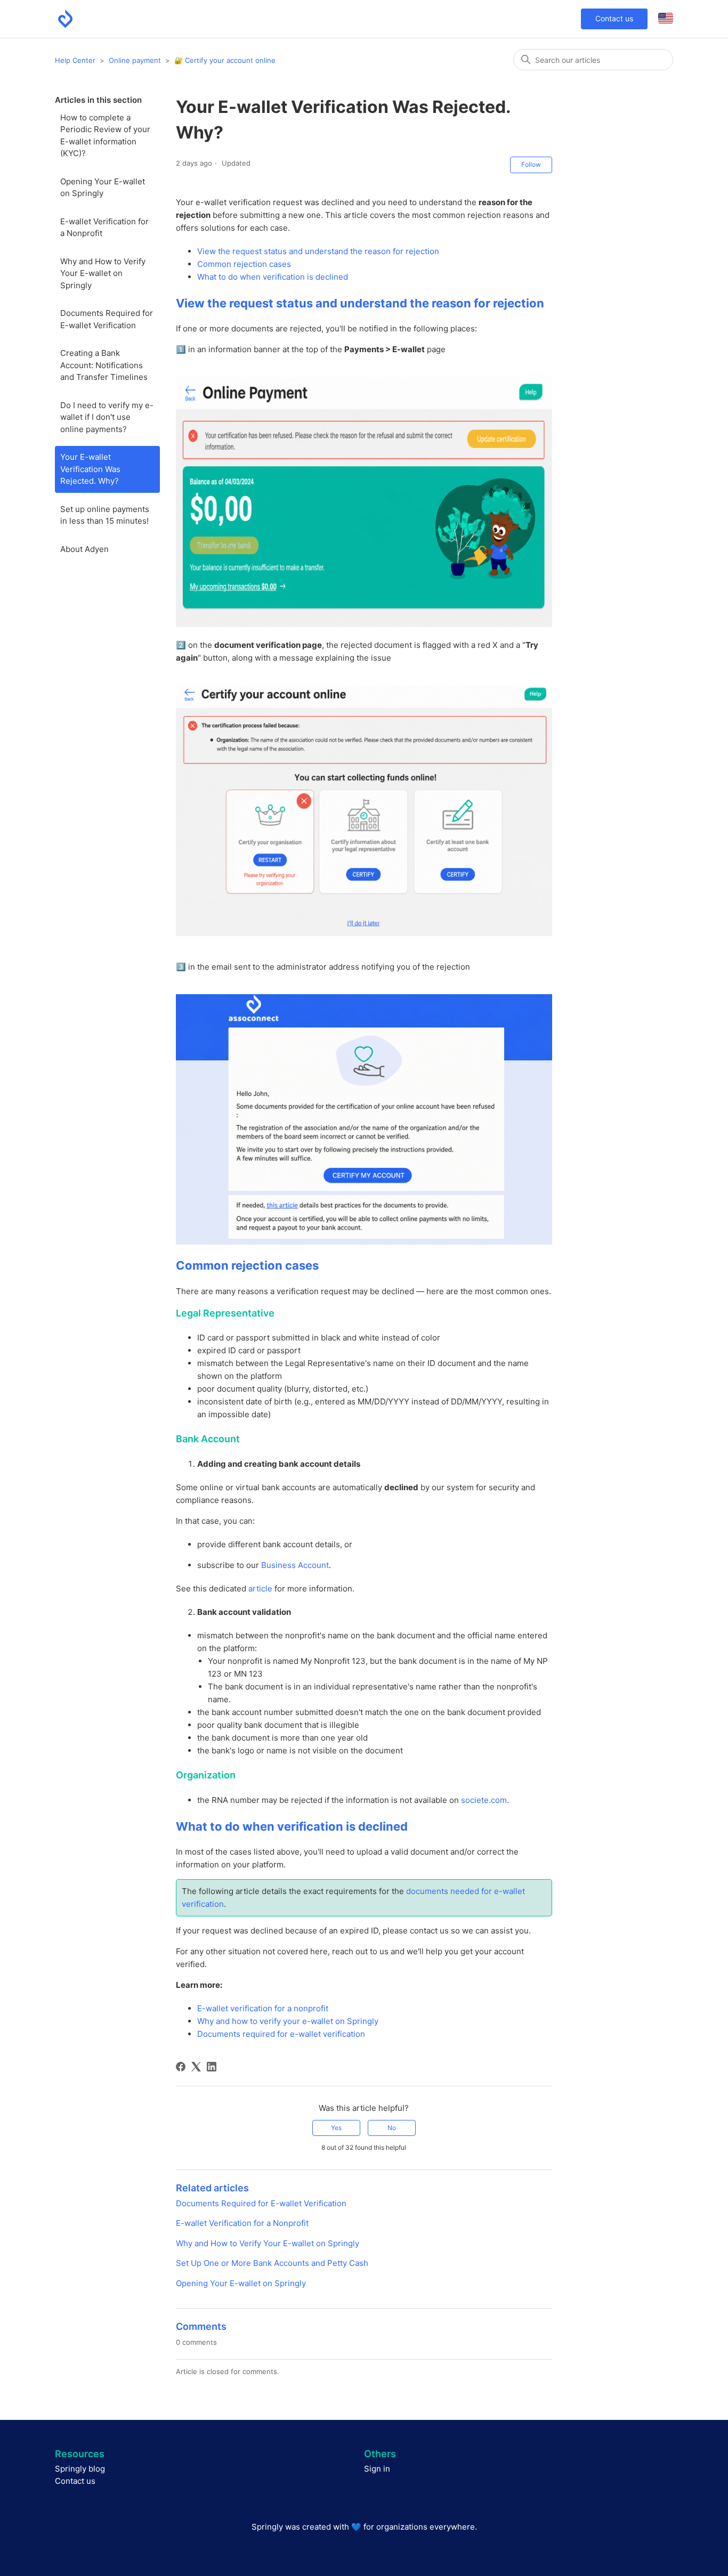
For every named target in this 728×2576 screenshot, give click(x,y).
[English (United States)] (666, 19)
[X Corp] (196, 2067)
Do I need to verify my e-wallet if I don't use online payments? (107, 417)
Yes (336, 2128)
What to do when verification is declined (273, 277)
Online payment (135, 60)
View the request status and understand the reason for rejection (318, 251)
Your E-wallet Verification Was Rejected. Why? (90, 469)
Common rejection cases (244, 264)
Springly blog (80, 2469)
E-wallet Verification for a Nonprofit (104, 227)
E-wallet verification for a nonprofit (263, 2008)
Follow (531, 164)
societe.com (484, 1800)
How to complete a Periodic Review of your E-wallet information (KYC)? (105, 136)
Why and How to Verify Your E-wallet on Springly (103, 273)
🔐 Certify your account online (225, 60)
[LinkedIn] (212, 2067)
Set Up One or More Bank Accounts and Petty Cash (272, 2263)
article (260, 1588)
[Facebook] (181, 2067)
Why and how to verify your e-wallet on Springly (288, 2021)
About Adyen (84, 549)
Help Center (75, 60)
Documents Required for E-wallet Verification (107, 319)
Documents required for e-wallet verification (281, 2034)
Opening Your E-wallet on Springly (103, 188)
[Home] (65, 19)
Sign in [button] (377, 2469)
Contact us (614, 18)
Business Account (295, 1565)
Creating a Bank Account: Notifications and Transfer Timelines (104, 365)
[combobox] (593, 60)
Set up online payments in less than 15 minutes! (105, 515)
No (392, 2128)
